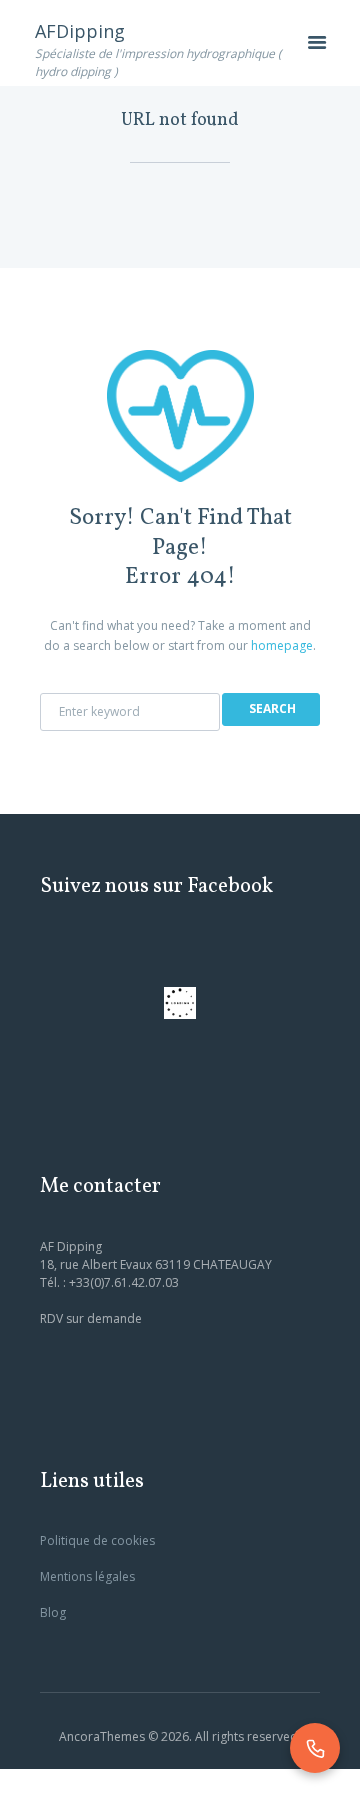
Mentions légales (87, 1576)
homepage (282, 645)
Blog (53, 1612)
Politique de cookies (97, 1540)
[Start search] (271, 709)
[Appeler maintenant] (315, 1748)
